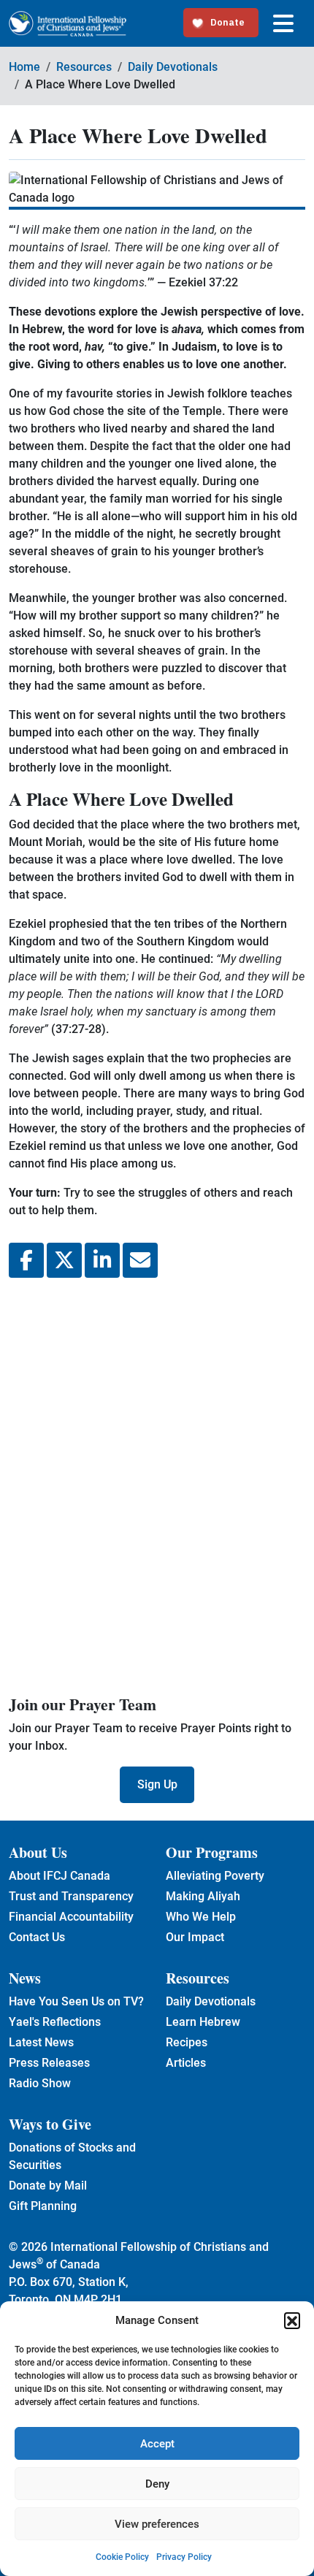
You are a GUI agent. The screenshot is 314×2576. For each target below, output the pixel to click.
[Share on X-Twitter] (64, 1260)
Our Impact (195, 1937)
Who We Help (201, 1917)
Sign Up (157, 1784)
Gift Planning (43, 2206)
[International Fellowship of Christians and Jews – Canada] (68, 24)
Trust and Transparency (71, 1896)
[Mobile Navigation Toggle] (283, 23)
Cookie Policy (122, 2557)
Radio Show (40, 2083)
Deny (157, 2484)
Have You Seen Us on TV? (76, 2001)
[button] (292, 2320)
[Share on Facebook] (26, 1260)
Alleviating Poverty (215, 1876)
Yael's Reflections (55, 2022)
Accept (157, 2444)
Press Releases (49, 2063)
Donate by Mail (48, 2186)
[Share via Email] (140, 1260)
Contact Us (37, 1937)
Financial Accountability (71, 1917)
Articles (186, 2063)
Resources (84, 67)
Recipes (187, 2042)
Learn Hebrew (203, 2022)
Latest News (41, 2042)
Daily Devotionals (173, 67)
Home (24, 67)
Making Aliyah (203, 1896)
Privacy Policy (184, 2557)
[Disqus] (157, 1484)
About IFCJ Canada (60, 1876)
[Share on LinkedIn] (102, 1260)
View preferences (157, 2524)
